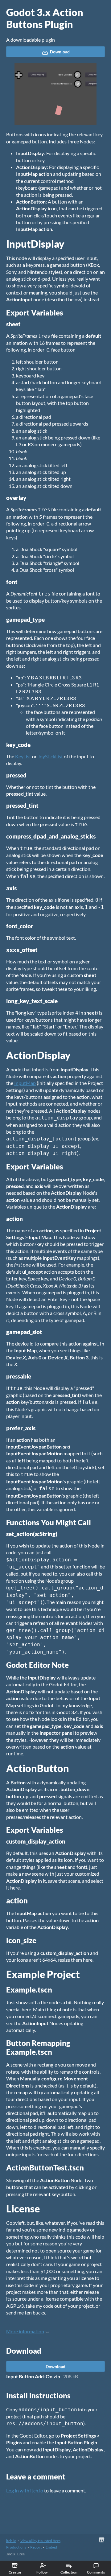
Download (60, 52)
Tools (10, 2554)
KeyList (23, 756)
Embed (51, 2547)
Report (36, 2547)
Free (21, 2554)
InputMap (25, 1083)
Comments (96, 2572)
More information (25, 2331)
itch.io (11, 2541)
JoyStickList (50, 756)
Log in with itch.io (25, 2490)
